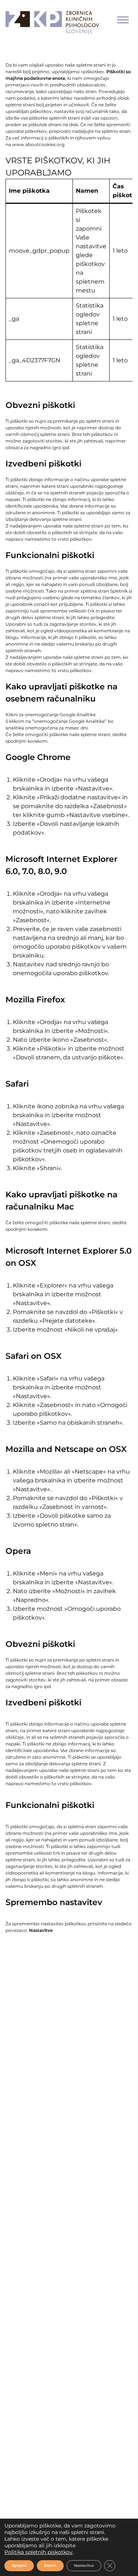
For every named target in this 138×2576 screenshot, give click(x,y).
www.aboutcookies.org (38, 144)
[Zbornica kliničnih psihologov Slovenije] (52, 20)
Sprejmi (19, 2566)
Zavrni (50, 2566)
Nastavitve (84, 2566)
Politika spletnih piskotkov (38, 2552)
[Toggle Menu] (123, 20)
